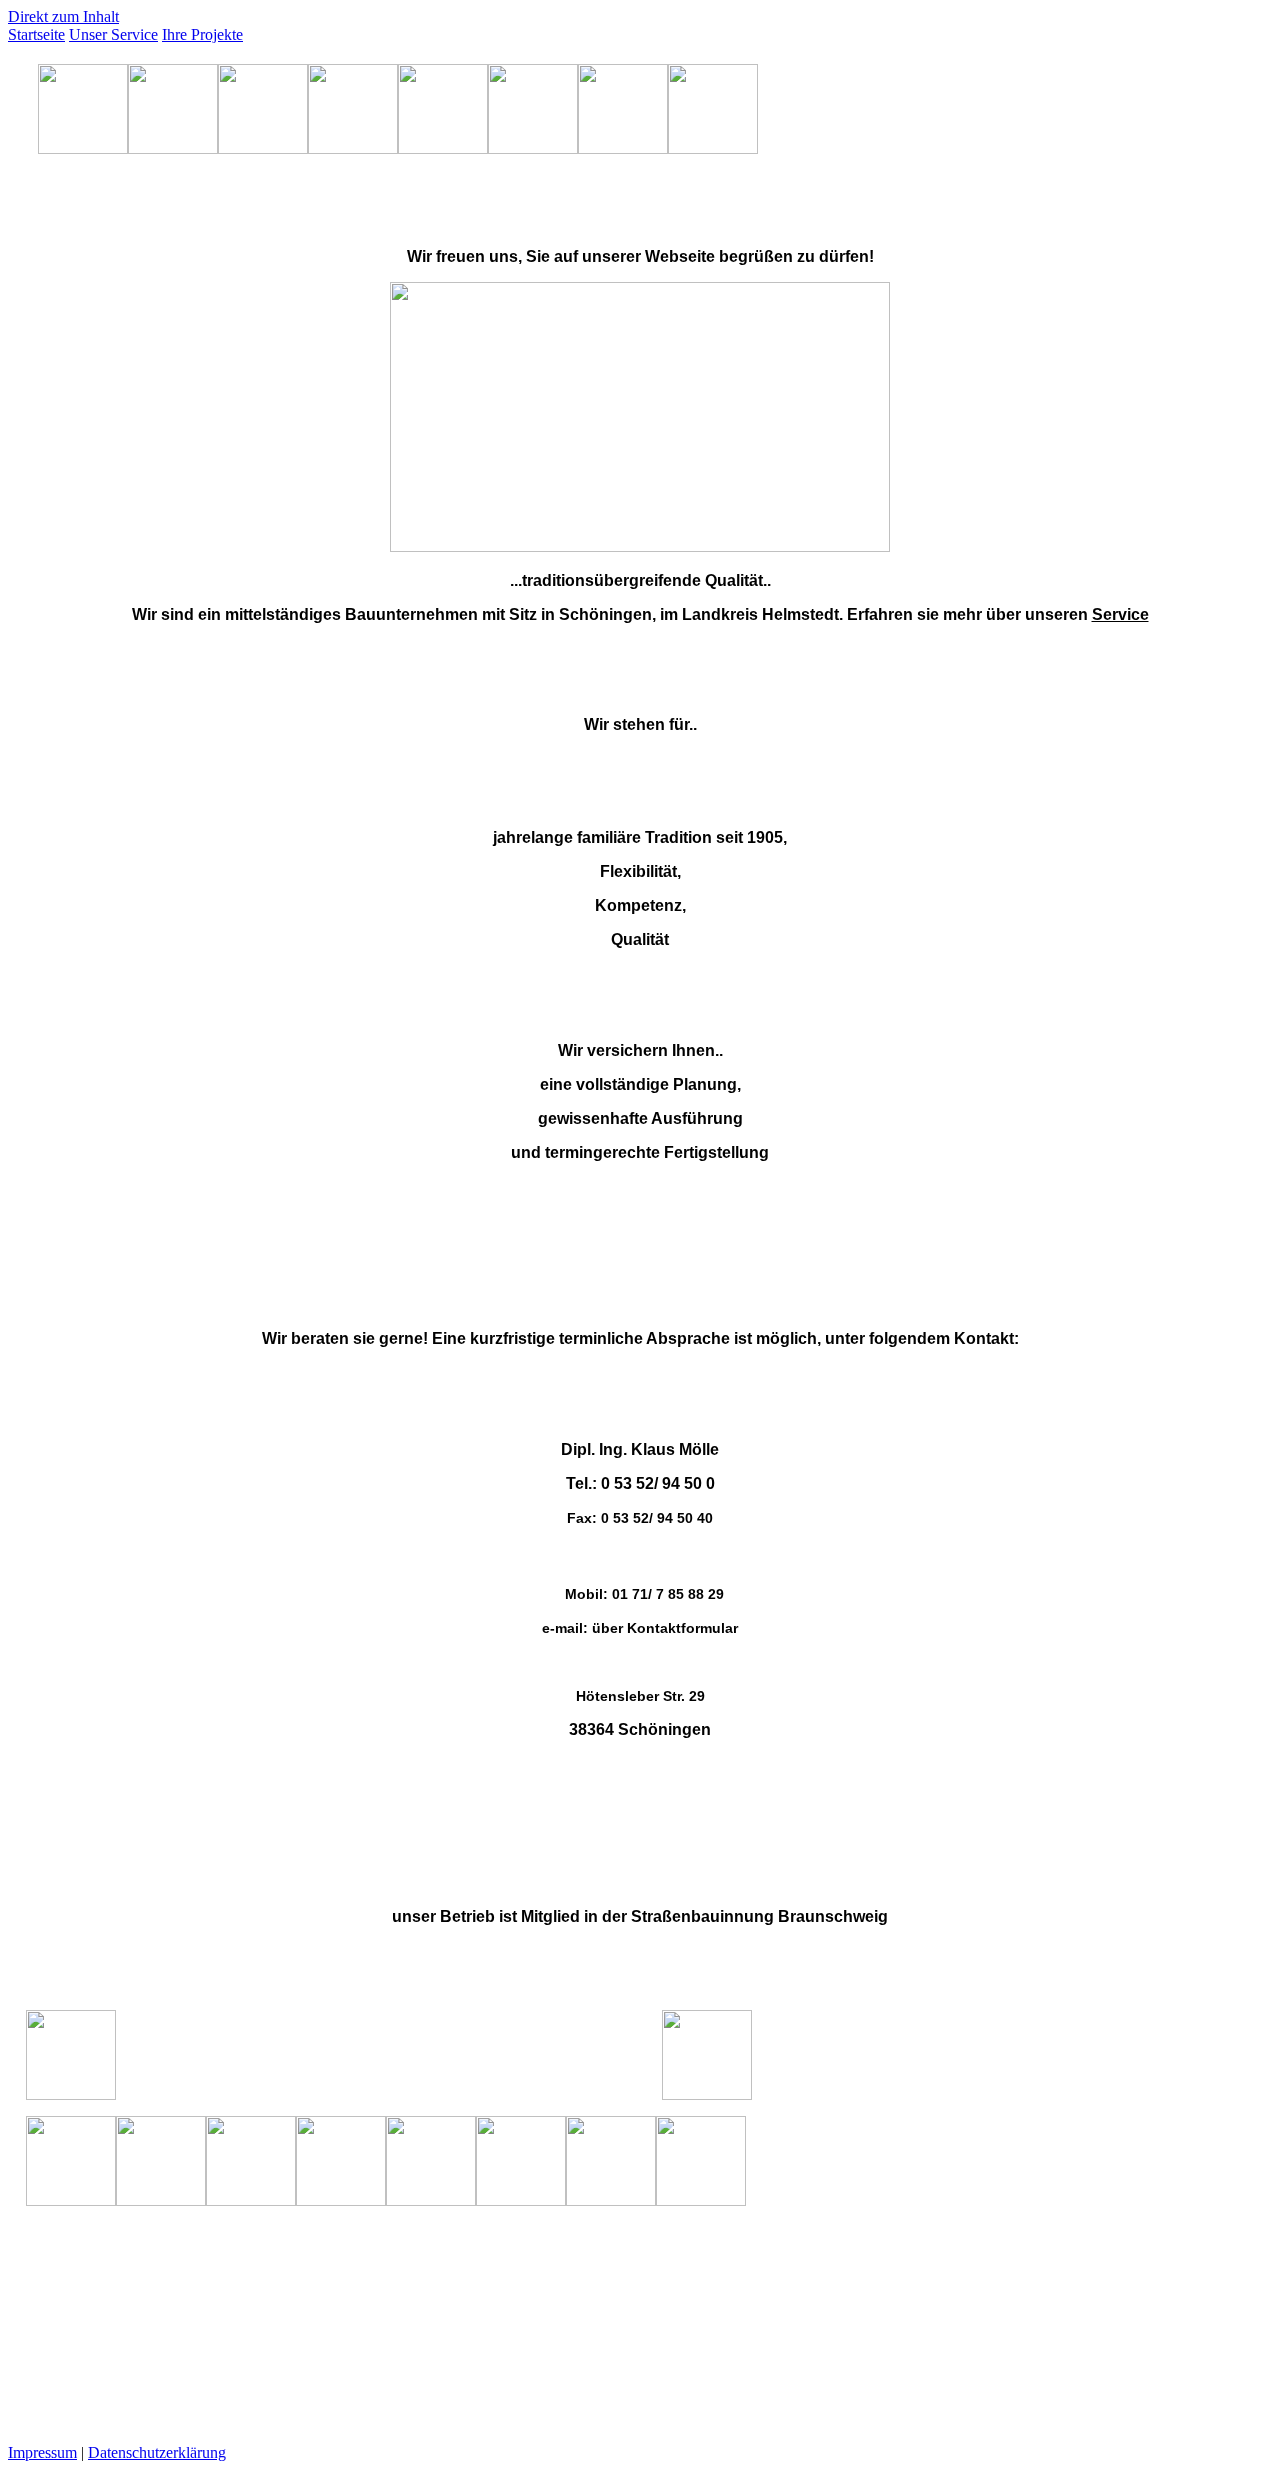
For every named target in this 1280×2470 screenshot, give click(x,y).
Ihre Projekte (202, 34)
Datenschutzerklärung (157, 2452)
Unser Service (113, 34)
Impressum (42, 2452)
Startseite (36, 34)
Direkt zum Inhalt (63, 16)
